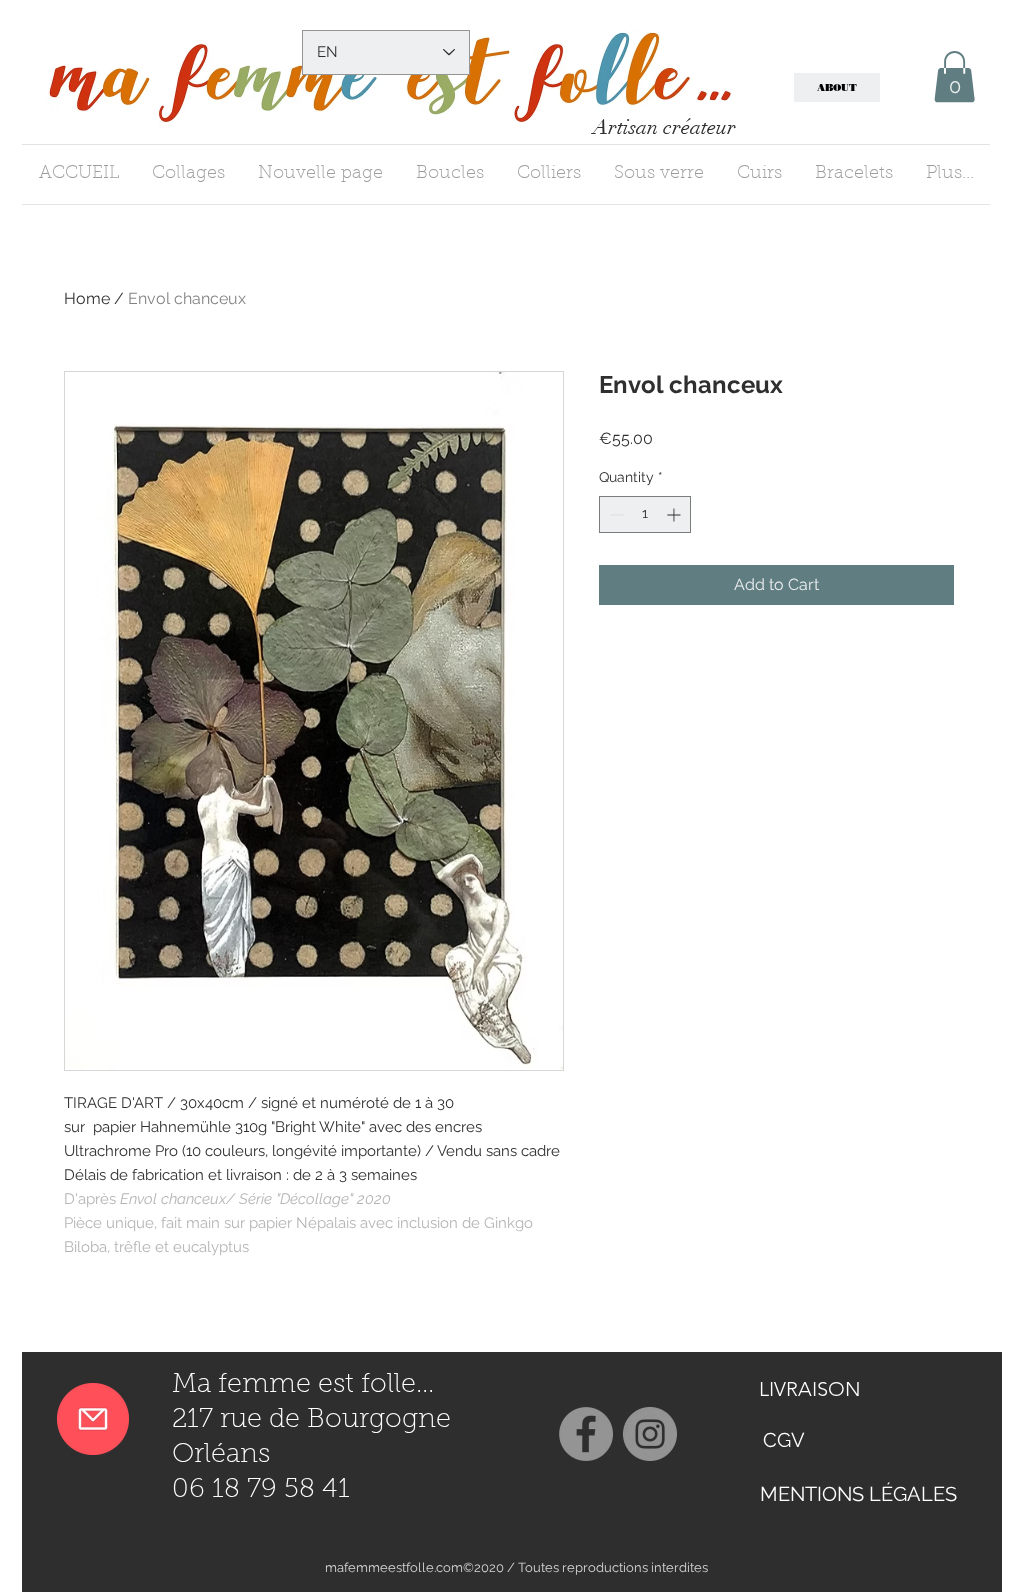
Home (87, 298)
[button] (954, 76)
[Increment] (675, 514)
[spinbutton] (645, 514)
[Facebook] (586, 1434)
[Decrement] (614, 514)
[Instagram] (650, 1434)
